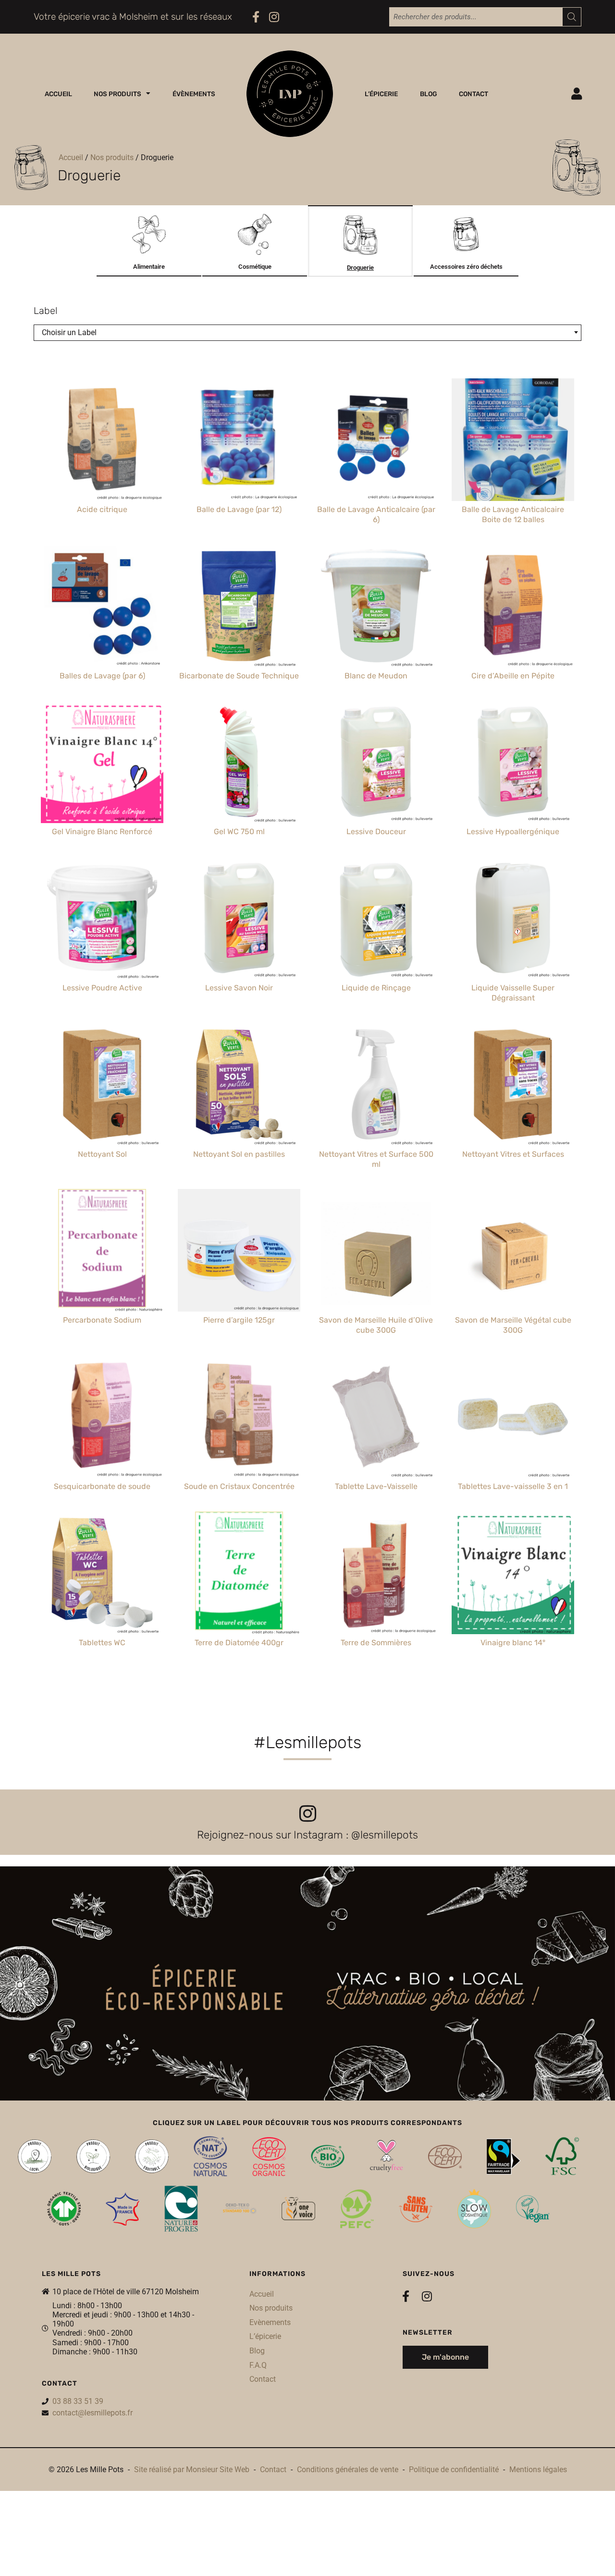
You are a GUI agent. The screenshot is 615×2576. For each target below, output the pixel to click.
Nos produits (117, 94)
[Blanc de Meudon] (376, 606)
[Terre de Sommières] (376, 1573)
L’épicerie (381, 94)
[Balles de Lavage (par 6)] (102, 606)
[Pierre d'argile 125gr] (239, 1250)
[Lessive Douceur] (376, 762)
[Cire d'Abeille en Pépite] (513, 606)
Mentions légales (538, 2470)
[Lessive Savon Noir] (239, 918)
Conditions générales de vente (348, 2470)
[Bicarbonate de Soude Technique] (239, 606)
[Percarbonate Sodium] (102, 1250)
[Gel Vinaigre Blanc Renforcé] (102, 762)
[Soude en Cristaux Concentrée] (239, 1417)
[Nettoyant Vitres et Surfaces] (513, 1084)
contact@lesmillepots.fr (92, 2413)
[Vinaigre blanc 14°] (513, 1573)
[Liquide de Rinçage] (376, 918)
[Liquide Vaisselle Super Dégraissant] (513, 918)
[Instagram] (274, 17)
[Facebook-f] (256, 17)
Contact (474, 94)
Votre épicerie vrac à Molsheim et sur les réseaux (133, 17)
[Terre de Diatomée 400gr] (239, 1573)
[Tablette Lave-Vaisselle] (376, 1417)
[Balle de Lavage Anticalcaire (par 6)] (376, 440)
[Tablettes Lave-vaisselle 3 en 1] (513, 1417)
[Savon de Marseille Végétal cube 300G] (513, 1250)
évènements (194, 94)
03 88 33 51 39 (78, 2401)
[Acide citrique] (102, 440)
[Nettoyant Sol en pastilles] (239, 1084)
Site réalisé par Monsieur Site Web (192, 2470)
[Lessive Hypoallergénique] (513, 762)
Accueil (58, 94)
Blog (429, 94)
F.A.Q (258, 2365)
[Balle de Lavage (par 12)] (239, 440)
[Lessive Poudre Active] (102, 918)
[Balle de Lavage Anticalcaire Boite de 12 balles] (513, 440)
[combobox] (307, 333)
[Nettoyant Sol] (102, 1084)
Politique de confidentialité (454, 2470)
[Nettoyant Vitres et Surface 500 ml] (376, 1084)
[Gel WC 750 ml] (239, 762)
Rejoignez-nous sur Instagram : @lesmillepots (307, 1835)
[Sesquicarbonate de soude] (102, 1417)
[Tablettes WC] (102, 1573)
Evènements (270, 2322)
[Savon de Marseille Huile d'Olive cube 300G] (376, 1250)
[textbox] (307, 333)
